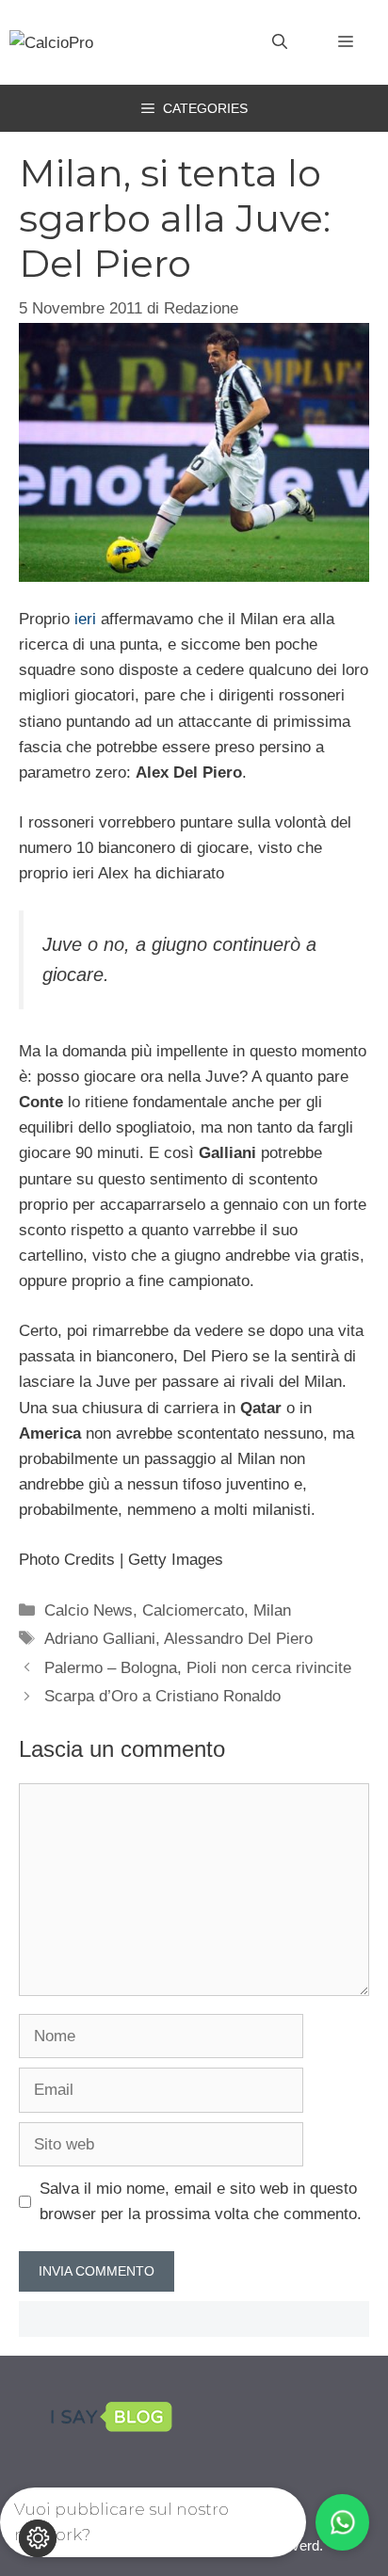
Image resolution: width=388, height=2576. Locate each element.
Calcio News (89, 1610)
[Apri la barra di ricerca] (280, 42)
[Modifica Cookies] (38, 2538)
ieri (85, 619)
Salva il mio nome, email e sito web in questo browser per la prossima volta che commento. (201, 2201)
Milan (272, 1610)
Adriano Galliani (100, 1639)
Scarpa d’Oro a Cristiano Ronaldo (162, 1696)
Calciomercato (193, 1610)
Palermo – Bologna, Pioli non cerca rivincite (198, 1668)
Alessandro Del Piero (238, 1639)
